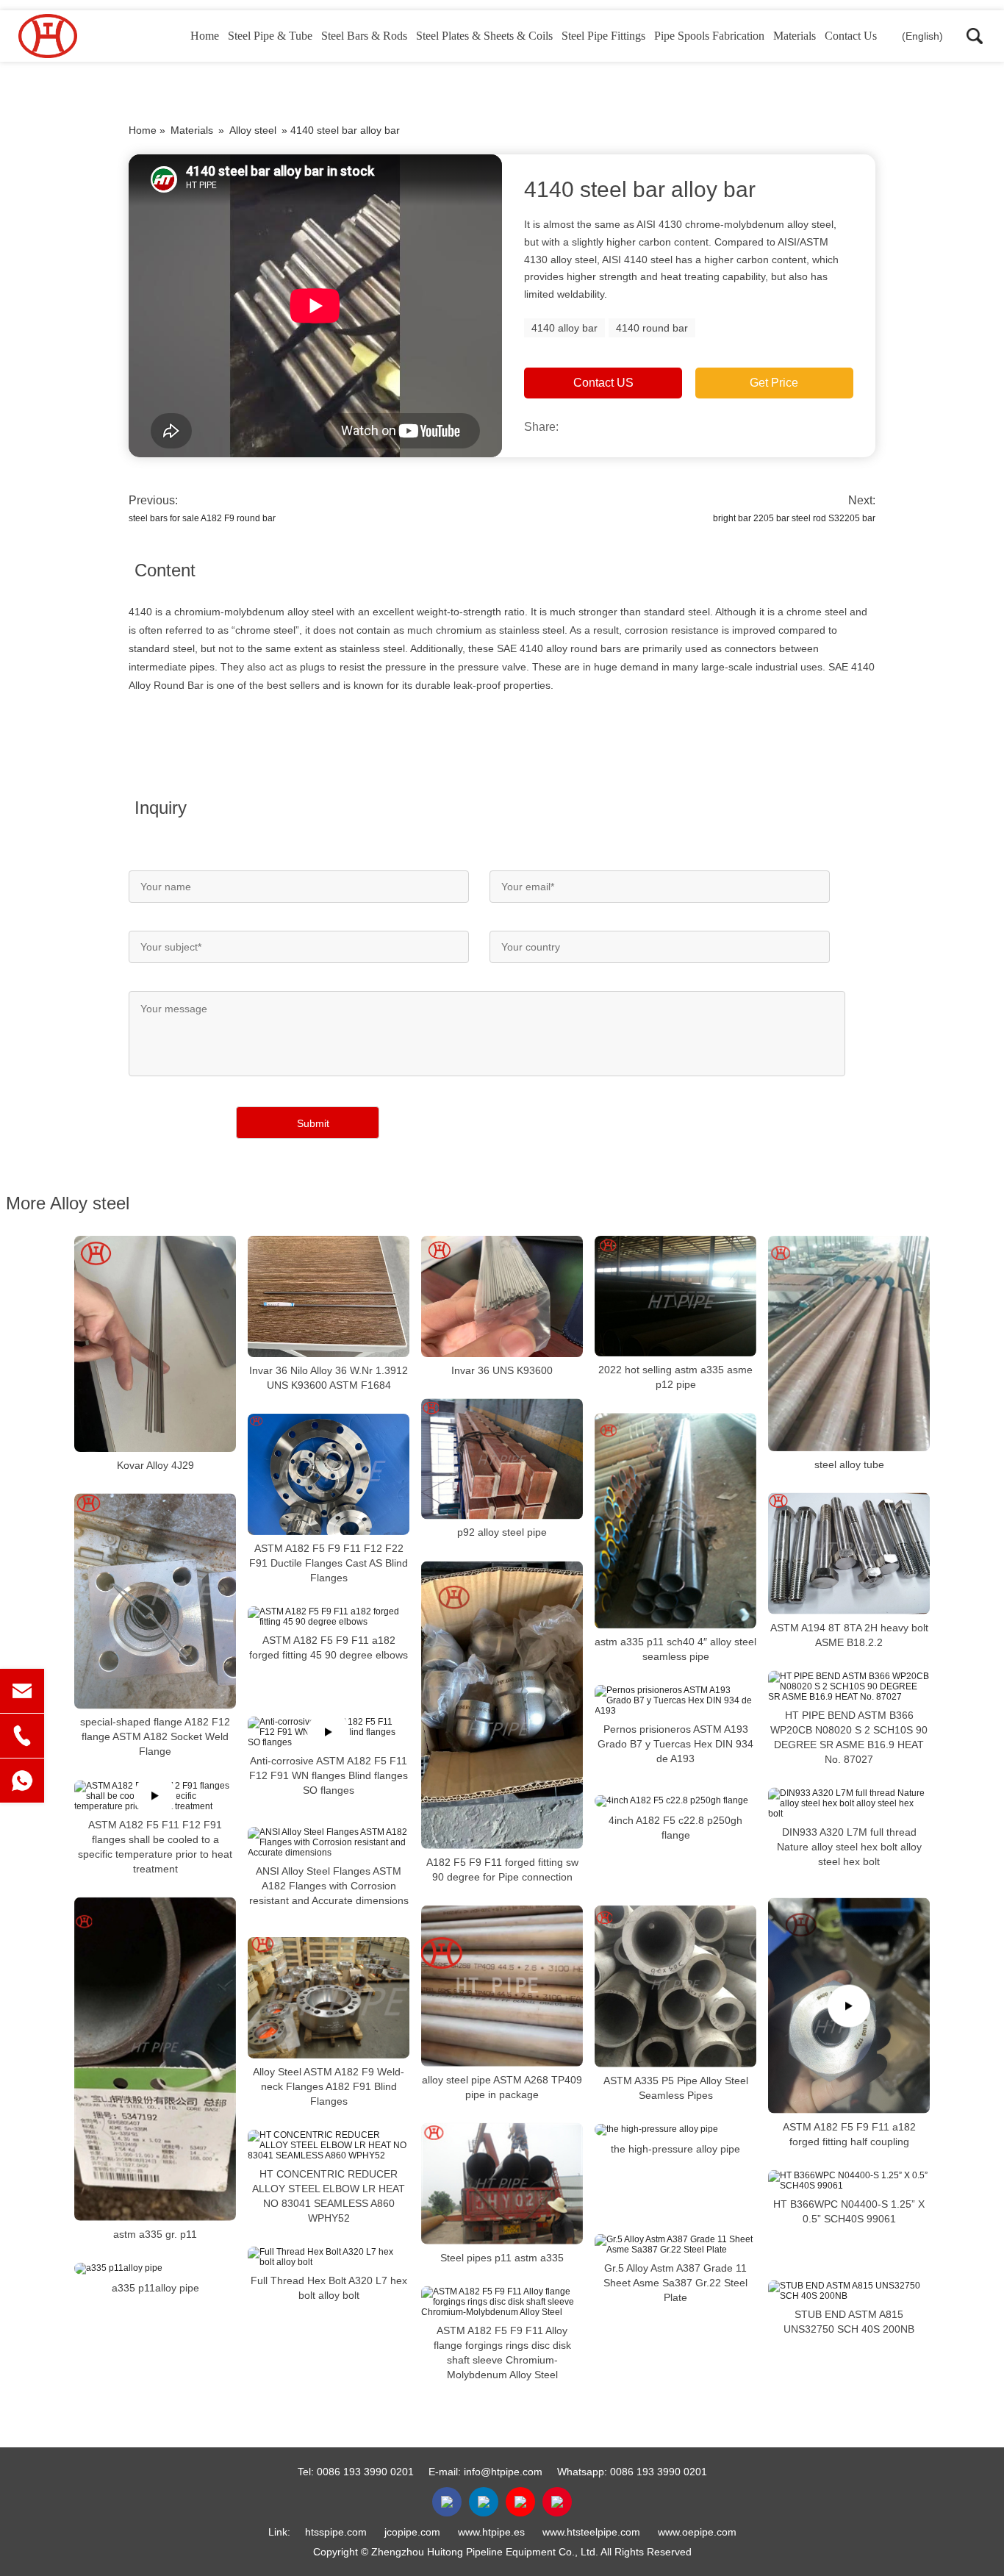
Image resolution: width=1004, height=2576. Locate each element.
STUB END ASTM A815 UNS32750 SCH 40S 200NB (849, 2322)
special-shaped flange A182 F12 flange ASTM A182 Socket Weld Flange (155, 1737)
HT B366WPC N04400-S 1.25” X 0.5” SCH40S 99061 (849, 2211)
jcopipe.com (412, 2532)
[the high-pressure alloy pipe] (675, 2130)
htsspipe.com (336, 2532)
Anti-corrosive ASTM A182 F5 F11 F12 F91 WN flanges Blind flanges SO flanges (329, 1775)
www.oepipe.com (697, 2532)
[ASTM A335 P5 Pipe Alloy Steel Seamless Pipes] (675, 1986)
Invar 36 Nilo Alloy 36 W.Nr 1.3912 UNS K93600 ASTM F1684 (329, 1378)
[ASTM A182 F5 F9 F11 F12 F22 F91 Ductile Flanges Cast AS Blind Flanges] (329, 1474)
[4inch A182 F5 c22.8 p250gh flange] (675, 1801)
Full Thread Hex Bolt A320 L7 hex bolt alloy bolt (329, 2288)
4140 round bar (652, 328)
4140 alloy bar (564, 328)
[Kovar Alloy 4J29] (155, 1344)
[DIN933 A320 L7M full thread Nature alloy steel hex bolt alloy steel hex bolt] (849, 1803)
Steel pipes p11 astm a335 (502, 2258)
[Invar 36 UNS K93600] (502, 1296)
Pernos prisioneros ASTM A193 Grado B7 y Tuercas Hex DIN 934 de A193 (675, 1744)
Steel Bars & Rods (364, 36)
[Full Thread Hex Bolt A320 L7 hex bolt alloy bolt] (329, 2257)
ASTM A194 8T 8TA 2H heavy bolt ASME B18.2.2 (849, 1635)
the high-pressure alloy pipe (675, 2149)
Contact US (603, 383)
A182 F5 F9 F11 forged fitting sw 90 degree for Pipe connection (502, 1870)
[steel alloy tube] (849, 1344)
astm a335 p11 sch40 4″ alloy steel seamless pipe (675, 1649)
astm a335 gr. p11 (155, 2234)
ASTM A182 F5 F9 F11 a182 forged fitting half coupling (849, 2134)
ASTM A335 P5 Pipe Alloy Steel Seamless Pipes (676, 2088)
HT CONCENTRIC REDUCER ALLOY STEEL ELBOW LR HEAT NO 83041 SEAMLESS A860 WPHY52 (329, 2196)
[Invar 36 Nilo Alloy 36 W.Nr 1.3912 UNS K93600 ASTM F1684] (329, 1296)
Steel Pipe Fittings (603, 36)
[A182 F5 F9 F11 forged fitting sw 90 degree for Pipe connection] (502, 1705)
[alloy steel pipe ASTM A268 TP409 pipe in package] (502, 1986)
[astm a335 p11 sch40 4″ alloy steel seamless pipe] (675, 1521)
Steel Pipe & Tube (270, 36)
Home (205, 36)
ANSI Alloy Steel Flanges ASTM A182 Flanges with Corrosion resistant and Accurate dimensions (329, 1886)
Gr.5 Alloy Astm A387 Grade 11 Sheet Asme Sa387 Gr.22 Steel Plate (675, 2283)
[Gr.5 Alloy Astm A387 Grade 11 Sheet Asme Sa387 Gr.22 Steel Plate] (675, 2244)
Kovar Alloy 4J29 (155, 1465)
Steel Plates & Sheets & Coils (484, 36)
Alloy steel (253, 130)
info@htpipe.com (503, 2472)
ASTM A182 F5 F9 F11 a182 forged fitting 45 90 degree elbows (329, 1647)
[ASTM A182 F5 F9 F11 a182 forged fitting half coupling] (849, 2006)
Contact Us (851, 36)
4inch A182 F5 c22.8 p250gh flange (675, 1828)
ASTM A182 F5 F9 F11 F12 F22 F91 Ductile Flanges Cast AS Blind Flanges (329, 1563)
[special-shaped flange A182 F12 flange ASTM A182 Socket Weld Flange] (155, 1602)
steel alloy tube (849, 1464)
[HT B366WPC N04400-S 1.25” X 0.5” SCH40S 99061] (849, 2180)
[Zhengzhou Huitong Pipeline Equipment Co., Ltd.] (92, 36)
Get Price (774, 383)
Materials (795, 36)
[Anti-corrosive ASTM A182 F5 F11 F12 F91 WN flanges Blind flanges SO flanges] (329, 1732)
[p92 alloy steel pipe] (502, 1459)
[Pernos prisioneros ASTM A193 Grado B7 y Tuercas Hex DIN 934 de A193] (675, 1700)
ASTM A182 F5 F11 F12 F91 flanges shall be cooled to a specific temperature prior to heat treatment (155, 1847)
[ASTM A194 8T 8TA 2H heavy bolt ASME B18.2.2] (849, 1554)
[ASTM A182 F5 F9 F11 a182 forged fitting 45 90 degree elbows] (329, 1617)
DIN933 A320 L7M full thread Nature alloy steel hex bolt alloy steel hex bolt (849, 1847)
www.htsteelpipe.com (591, 2532)
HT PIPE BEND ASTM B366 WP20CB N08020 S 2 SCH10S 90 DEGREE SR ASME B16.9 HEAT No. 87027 (849, 1737)
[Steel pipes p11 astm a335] (502, 2184)
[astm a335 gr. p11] (155, 2059)
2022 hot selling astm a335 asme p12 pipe (675, 1377)
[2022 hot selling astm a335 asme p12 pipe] (675, 1296)
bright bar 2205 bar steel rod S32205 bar (794, 518)
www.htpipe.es (491, 2532)
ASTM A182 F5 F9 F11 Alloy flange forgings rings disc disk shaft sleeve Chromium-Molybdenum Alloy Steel (502, 2353)
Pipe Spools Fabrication (709, 36)
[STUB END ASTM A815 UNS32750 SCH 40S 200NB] (849, 2291)
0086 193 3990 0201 (365, 2472)
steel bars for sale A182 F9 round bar (202, 518)
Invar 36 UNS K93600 (502, 1370)
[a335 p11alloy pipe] (155, 2269)
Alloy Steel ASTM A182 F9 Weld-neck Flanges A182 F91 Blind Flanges (329, 2086)
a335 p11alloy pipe (155, 2288)
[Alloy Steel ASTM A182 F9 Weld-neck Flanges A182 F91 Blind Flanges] (329, 1998)
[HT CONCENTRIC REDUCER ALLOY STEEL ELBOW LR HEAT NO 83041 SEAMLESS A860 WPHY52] (329, 2145)
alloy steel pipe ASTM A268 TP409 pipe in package (502, 2087)
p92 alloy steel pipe (502, 1533)
